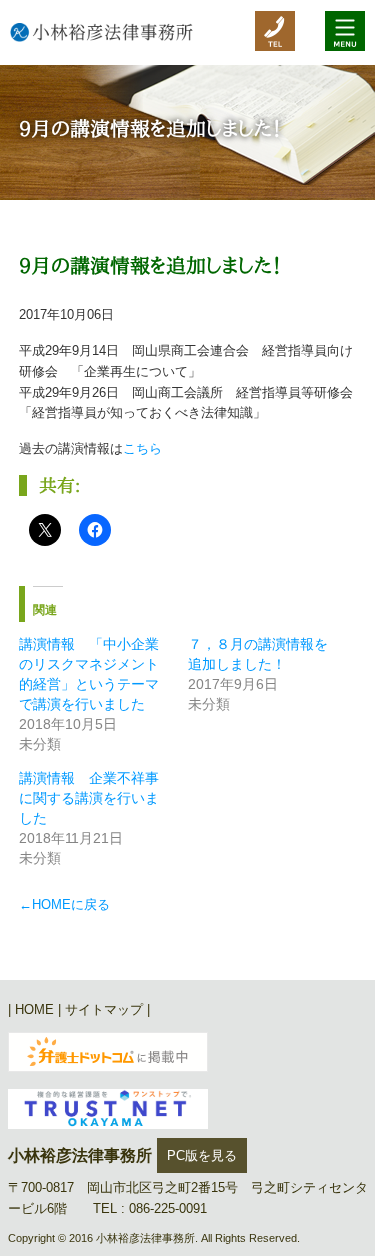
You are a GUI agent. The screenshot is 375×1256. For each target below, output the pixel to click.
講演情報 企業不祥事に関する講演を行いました (89, 798)
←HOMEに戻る (64, 904)
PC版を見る (202, 1155)
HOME (34, 1009)
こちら (142, 448)
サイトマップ (104, 1009)
